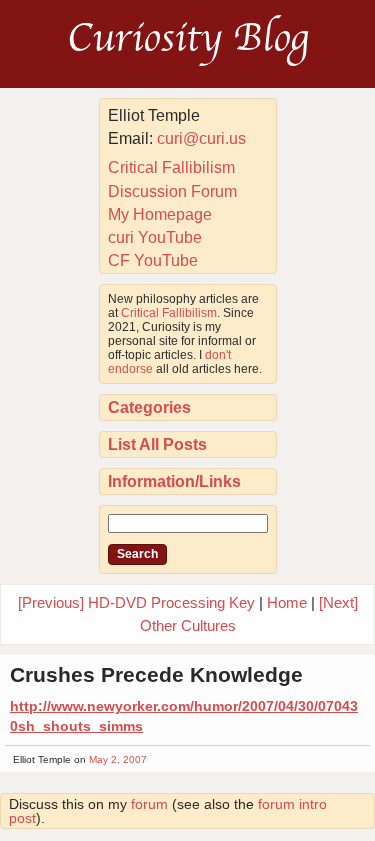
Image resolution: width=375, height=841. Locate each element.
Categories (149, 407)
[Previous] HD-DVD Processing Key (136, 602)
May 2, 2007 (118, 759)
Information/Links (174, 481)
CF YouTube (153, 260)
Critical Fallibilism (171, 167)
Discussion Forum (172, 191)
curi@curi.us (201, 138)
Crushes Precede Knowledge (156, 674)
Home (287, 602)
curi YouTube (155, 237)
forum (149, 804)
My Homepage (160, 214)
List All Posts (157, 444)
